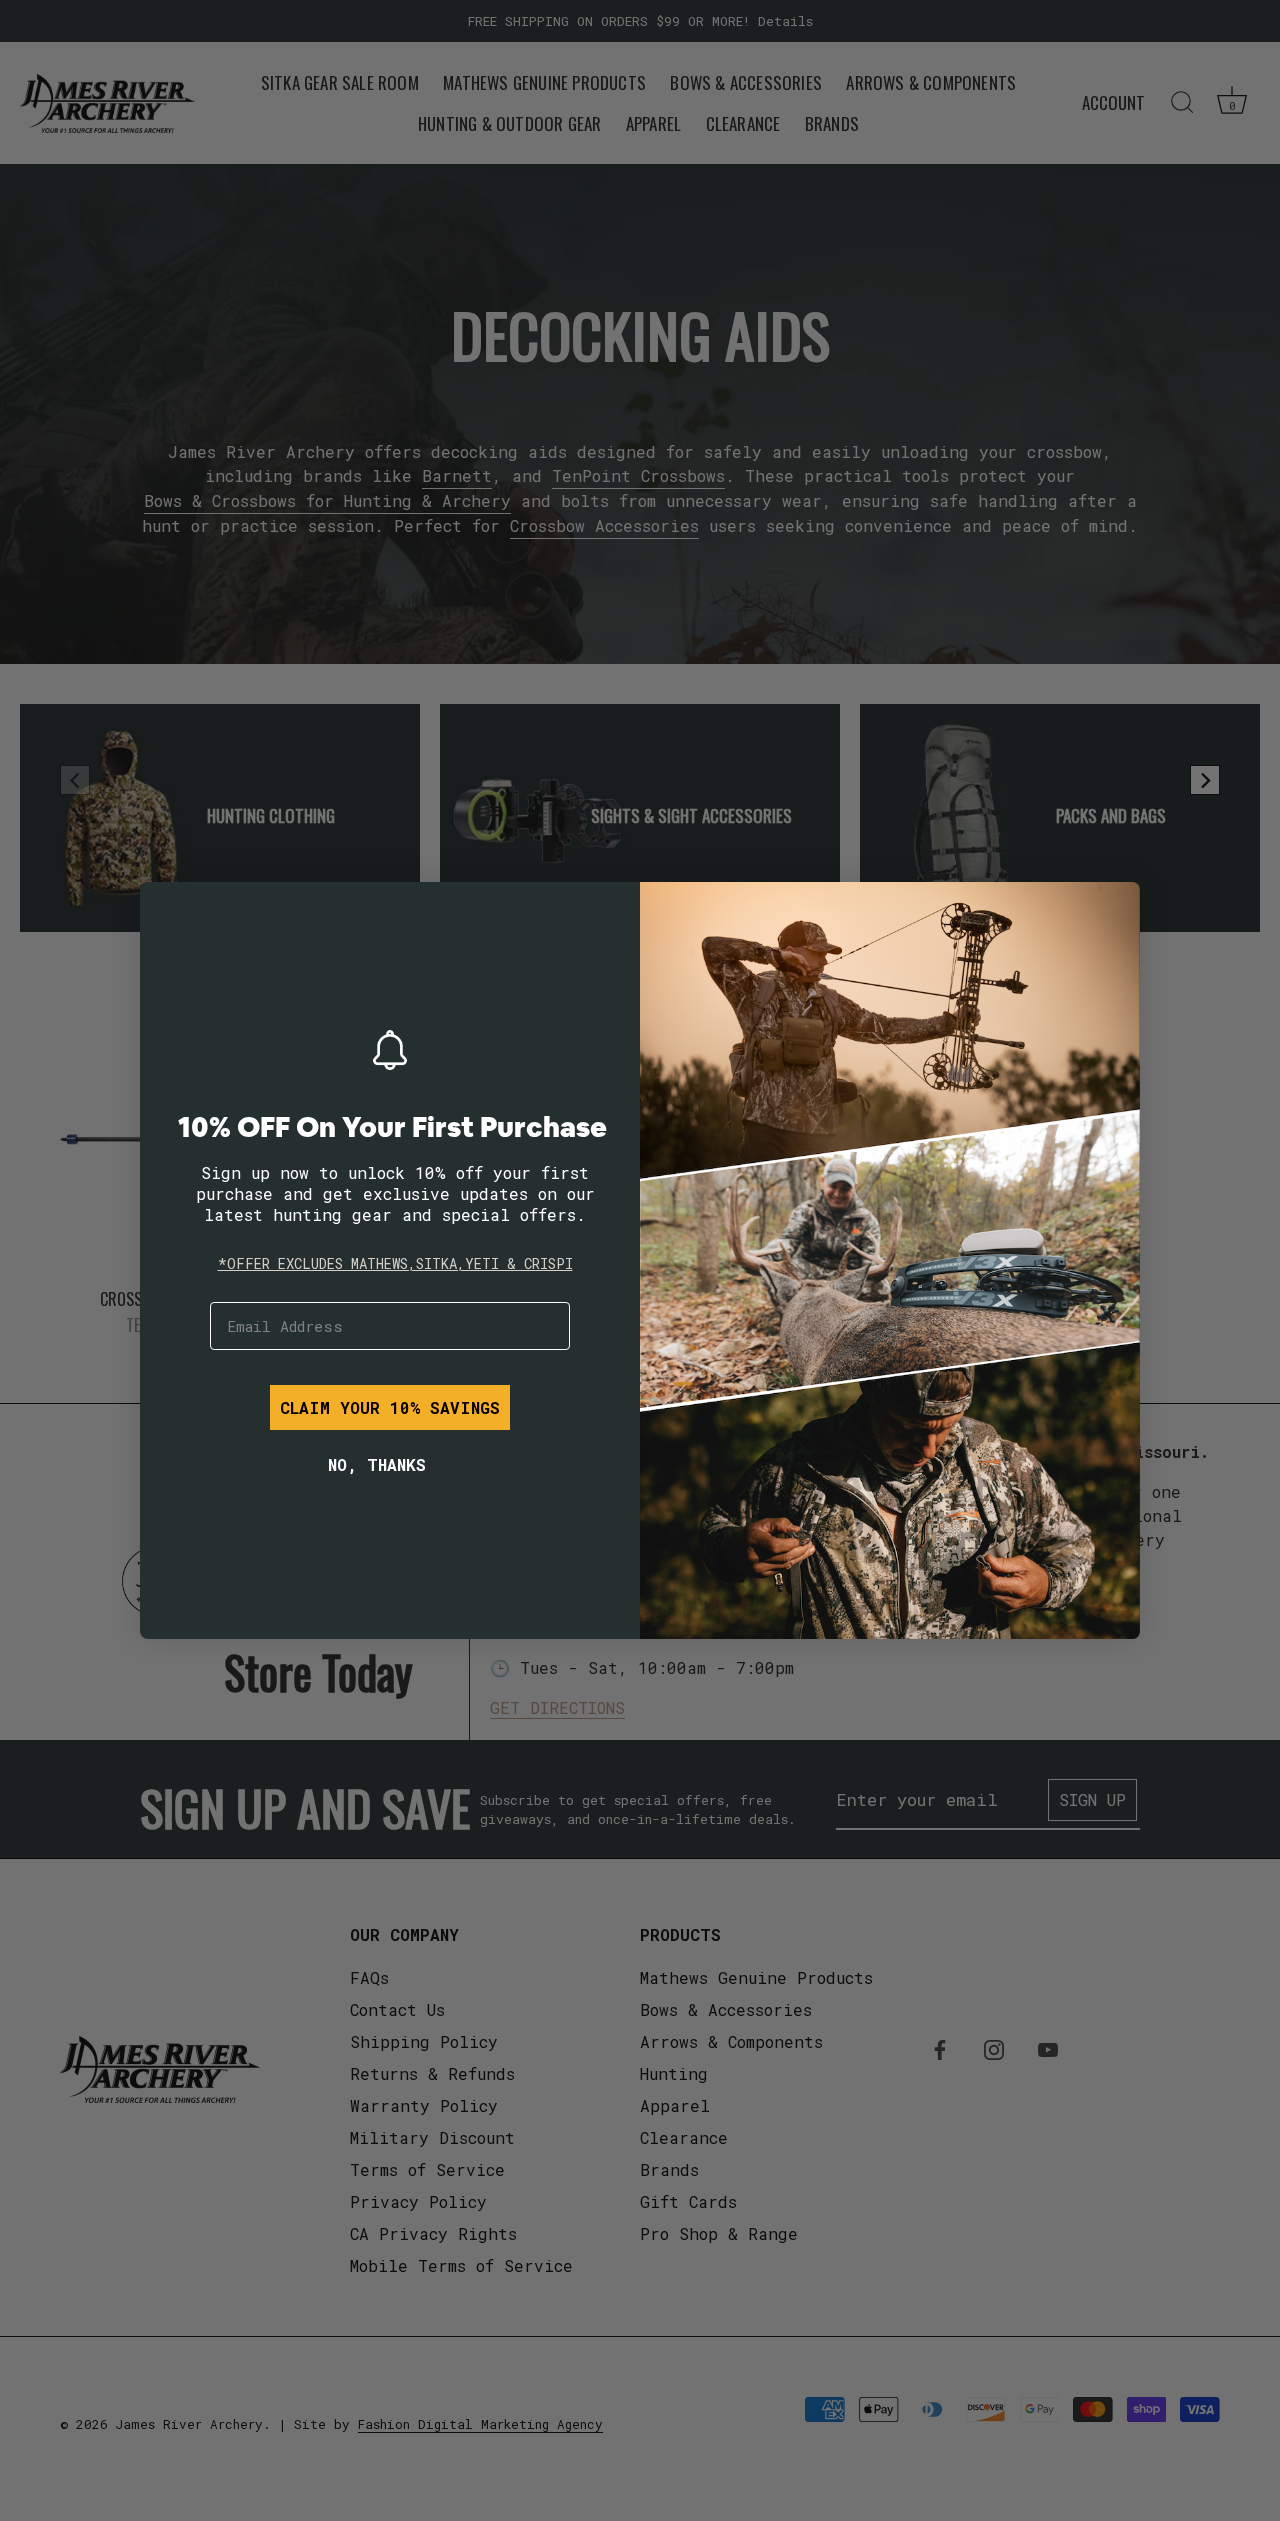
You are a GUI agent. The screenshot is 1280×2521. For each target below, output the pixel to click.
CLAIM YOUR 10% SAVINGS (390, 1407)
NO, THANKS (377, 1464)
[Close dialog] (170, 912)
